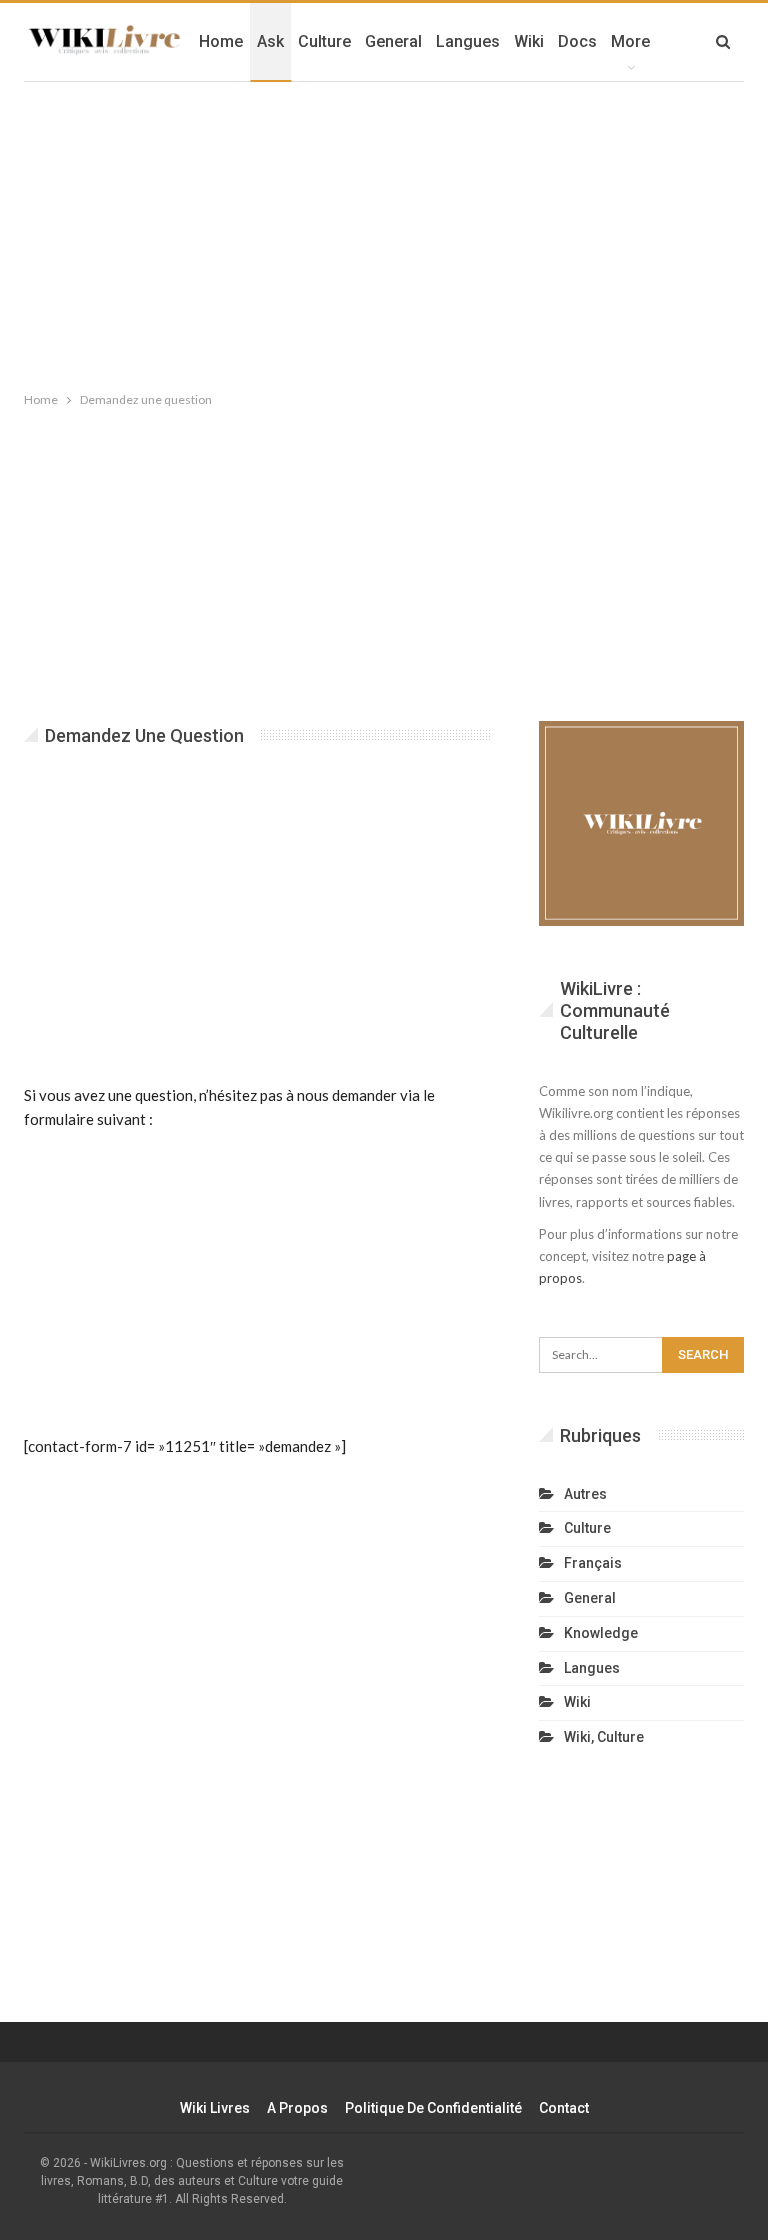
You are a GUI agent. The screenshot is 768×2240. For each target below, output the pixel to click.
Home (221, 41)
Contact (564, 2108)
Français (593, 1563)
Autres (585, 1494)
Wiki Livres (215, 2108)
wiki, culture (604, 1737)
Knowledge (601, 1633)
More (630, 41)
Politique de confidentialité (433, 2108)
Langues (468, 41)
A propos (297, 2108)
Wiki (529, 41)
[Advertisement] (384, 232)
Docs (577, 41)
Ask (270, 41)
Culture (324, 41)
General (393, 41)
